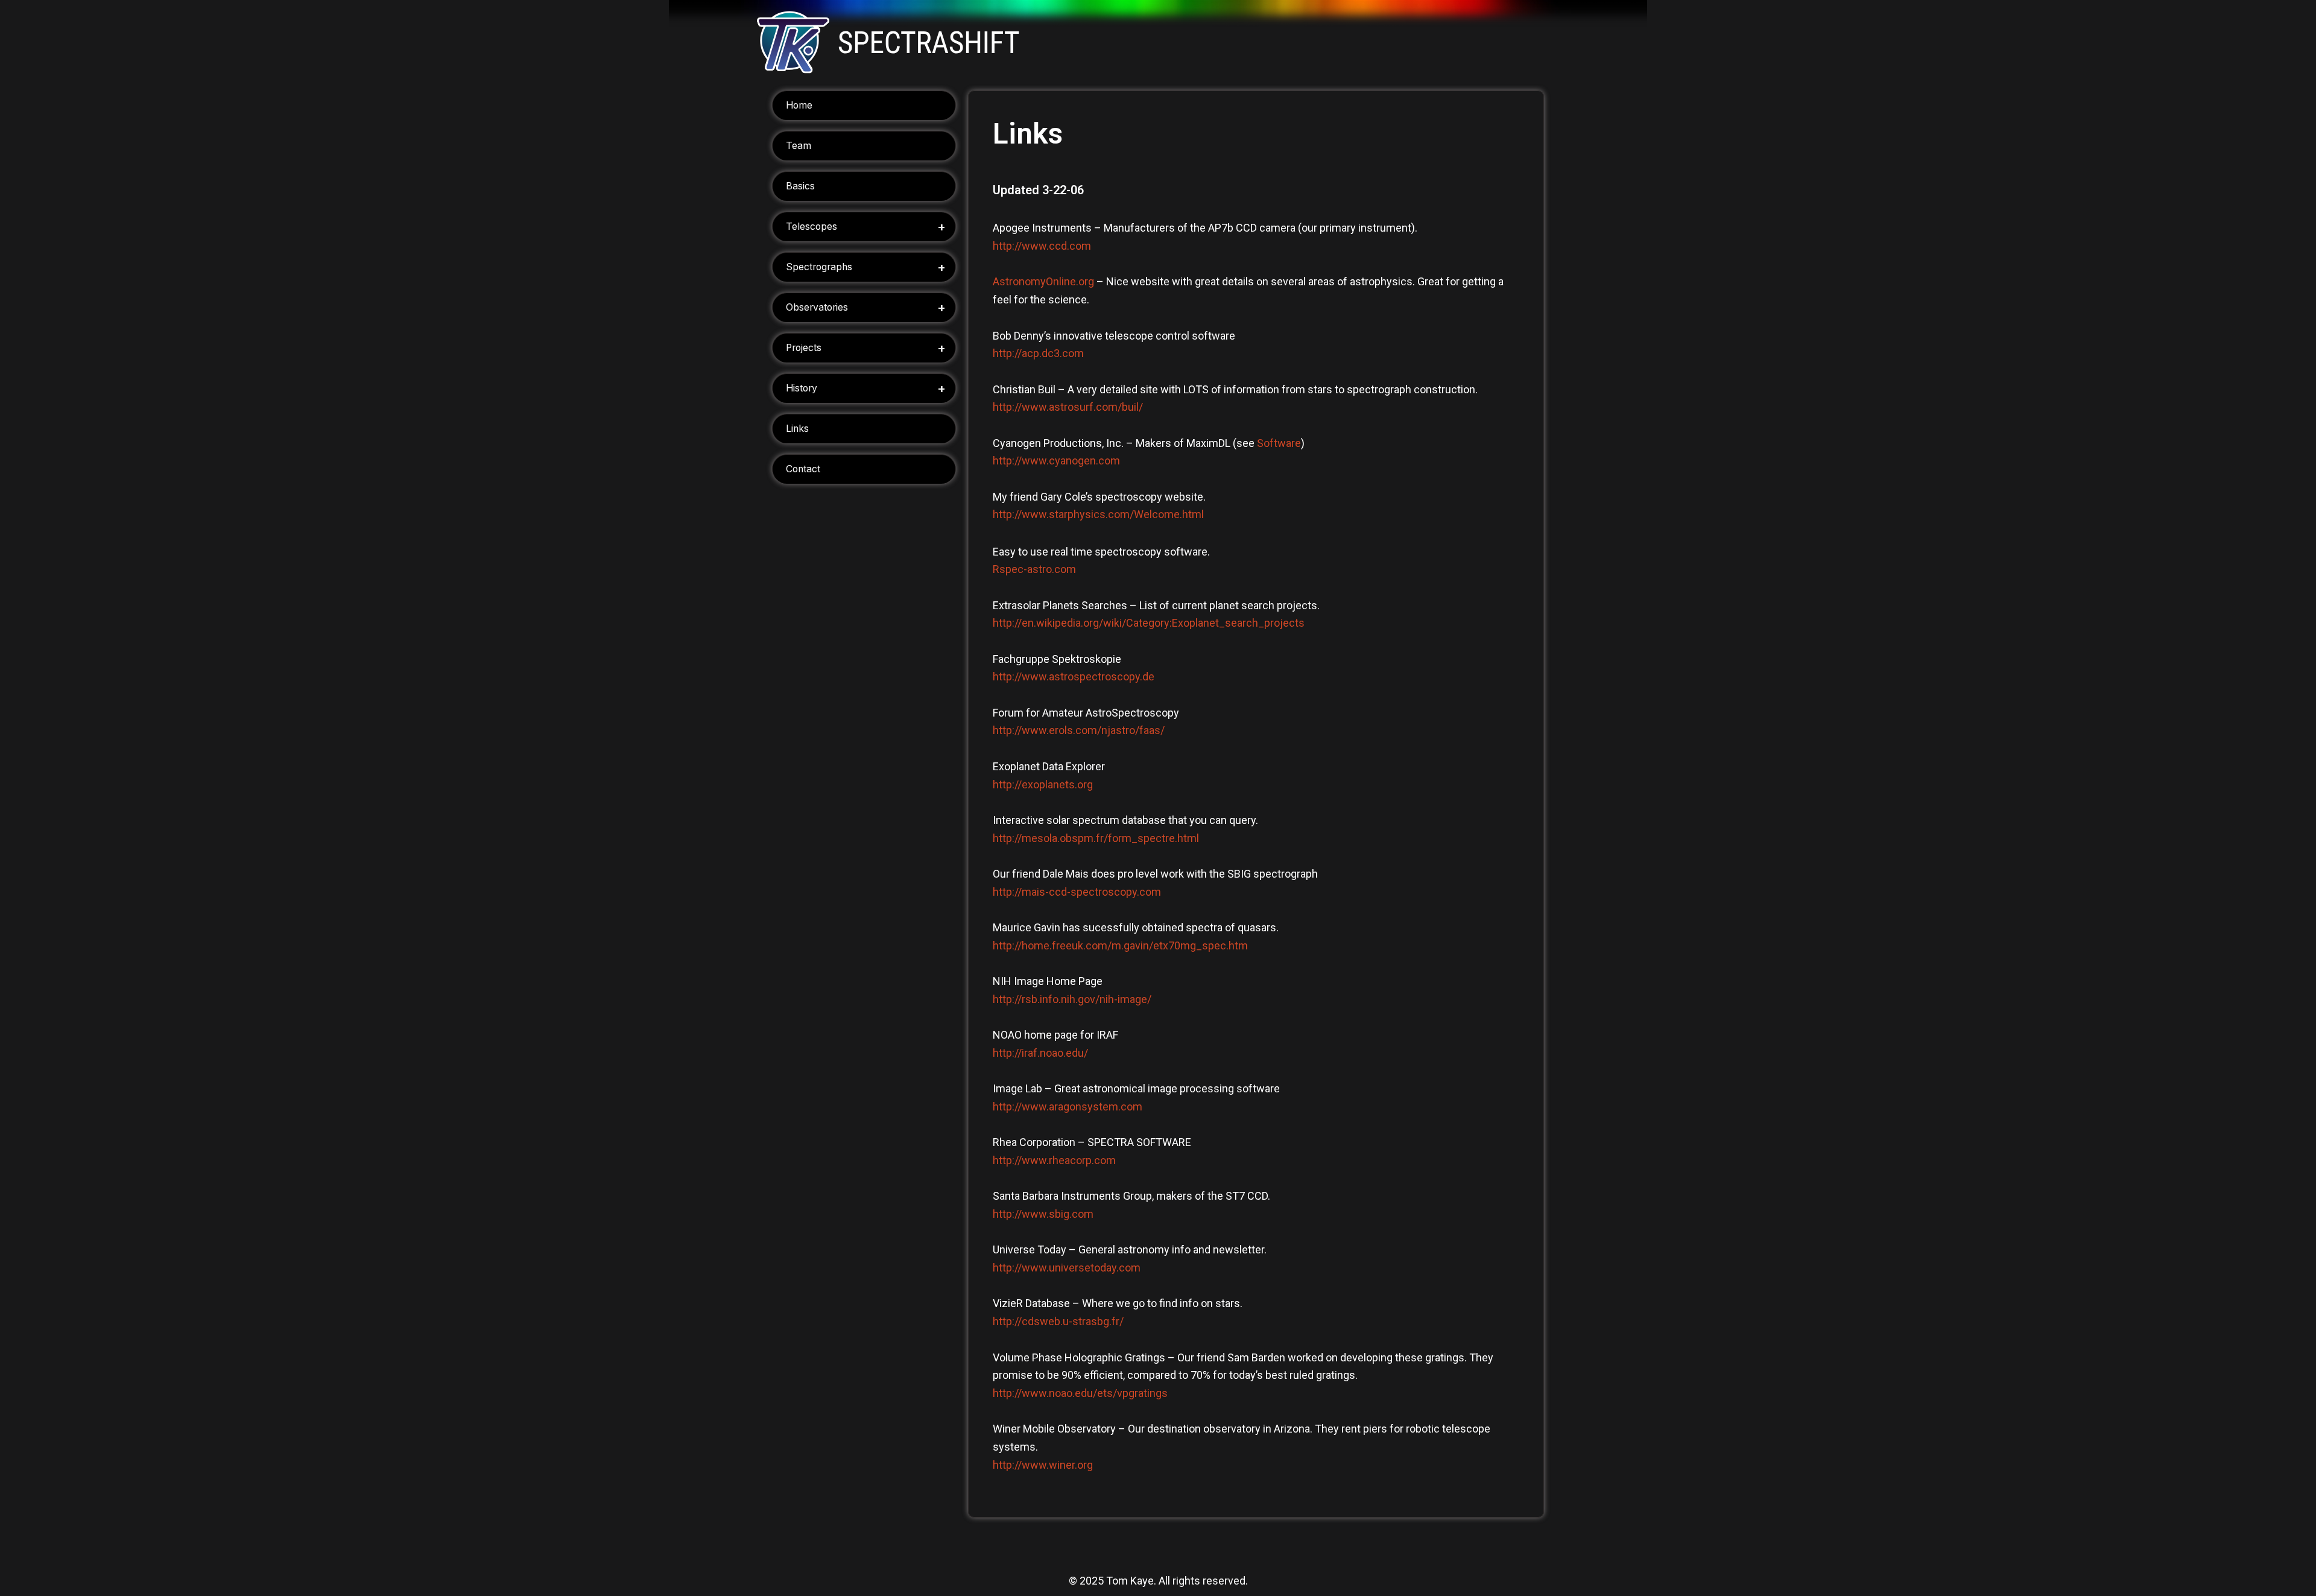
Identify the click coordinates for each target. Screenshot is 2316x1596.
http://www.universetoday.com (1067, 1268)
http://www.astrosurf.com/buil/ (1068, 407)
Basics (800, 186)
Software (1279, 443)
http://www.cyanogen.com (1056, 461)
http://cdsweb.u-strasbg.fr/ (1058, 1321)
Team (799, 146)
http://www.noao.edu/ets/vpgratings (1080, 1393)
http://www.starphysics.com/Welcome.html (1098, 514)
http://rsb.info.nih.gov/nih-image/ (1072, 999)
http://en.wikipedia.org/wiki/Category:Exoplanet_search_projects (1149, 623)
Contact (803, 469)
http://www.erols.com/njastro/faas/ (1079, 730)
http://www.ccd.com (1042, 246)
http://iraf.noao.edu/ (1040, 1053)
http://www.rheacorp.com (1054, 1160)
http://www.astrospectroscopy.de (1074, 676)
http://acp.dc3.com (1038, 353)
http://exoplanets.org (1043, 784)
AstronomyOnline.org (1043, 281)
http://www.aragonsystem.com (1068, 1107)
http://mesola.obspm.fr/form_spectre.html (1096, 838)
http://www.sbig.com (1043, 1214)
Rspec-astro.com (1034, 569)
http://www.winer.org (1043, 1465)
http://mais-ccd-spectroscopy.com (1077, 892)
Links (797, 429)
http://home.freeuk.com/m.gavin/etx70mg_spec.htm (1120, 945)
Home (799, 105)
